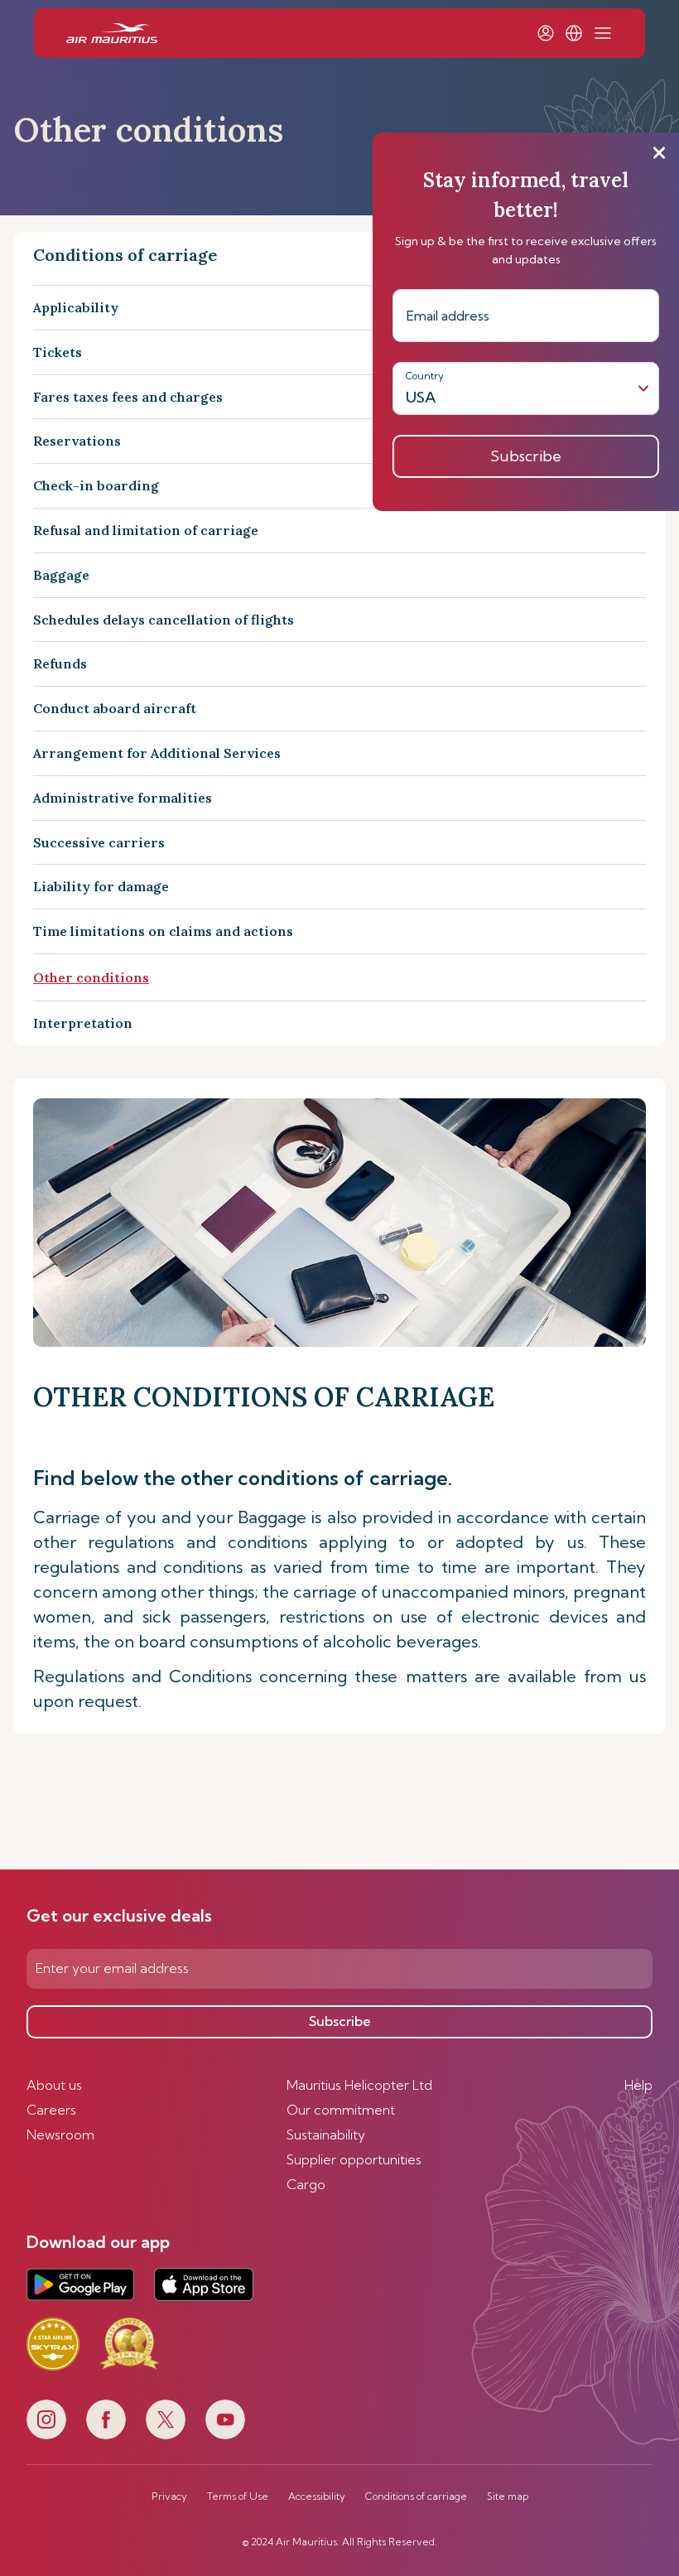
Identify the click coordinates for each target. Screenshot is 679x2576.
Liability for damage (101, 886)
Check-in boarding (96, 485)
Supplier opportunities (354, 2159)
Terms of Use (238, 2496)
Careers (51, 2110)
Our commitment (341, 2110)
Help (638, 2085)
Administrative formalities (123, 798)
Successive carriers (99, 842)
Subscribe (340, 2021)
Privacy (169, 2496)
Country (425, 376)
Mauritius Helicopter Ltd (359, 2085)
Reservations (77, 441)
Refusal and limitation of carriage (146, 530)
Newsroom (60, 2135)
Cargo (306, 2184)
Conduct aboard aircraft (115, 708)
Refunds (60, 663)
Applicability (76, 307)
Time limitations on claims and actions (163, 931)
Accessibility (317, 2496)
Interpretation (83, 1023)
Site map (508, 2496)
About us (54, 2085)
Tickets (58, 352)
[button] (574, 33)
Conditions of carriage (416, 2496)
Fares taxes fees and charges (128, 397)
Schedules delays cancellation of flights (164, 620)
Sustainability (326, 2135)
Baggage (61, 575)
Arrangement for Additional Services (157, 753)
